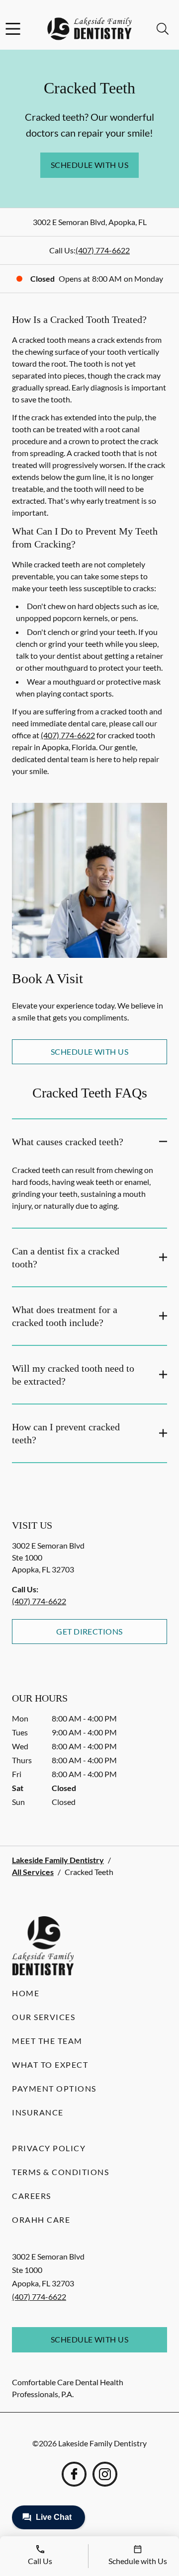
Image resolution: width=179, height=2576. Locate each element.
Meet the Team (47, 2041)
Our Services (44, 2017)
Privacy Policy (49, 2148)
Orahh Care (41, 2220)
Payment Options (54, 2088)
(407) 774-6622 (103, 250)
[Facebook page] (74, 2474)
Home (26, 1993)
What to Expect (50, 2065)
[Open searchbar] (163, 29)
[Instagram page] (105, 2474)
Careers (32, 2196)
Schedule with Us (90, 165)
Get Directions (89, 1631)
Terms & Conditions (60, 2172)
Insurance (38, 2112)
